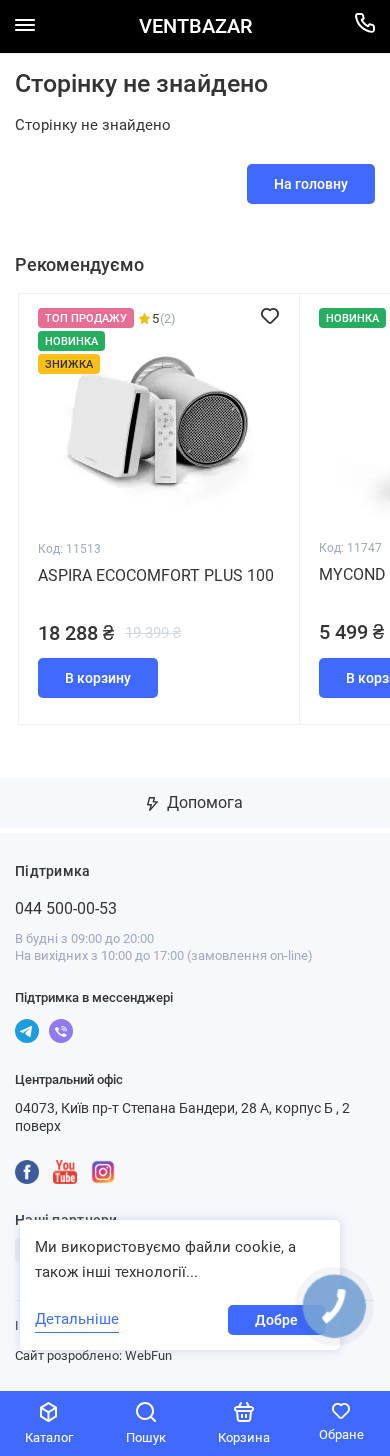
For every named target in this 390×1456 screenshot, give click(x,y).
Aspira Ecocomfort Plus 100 (156, 575)
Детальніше (77, 1319)
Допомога (203, 802)
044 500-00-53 (66, 908)
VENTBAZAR (195, 26)
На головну (311, 184)
